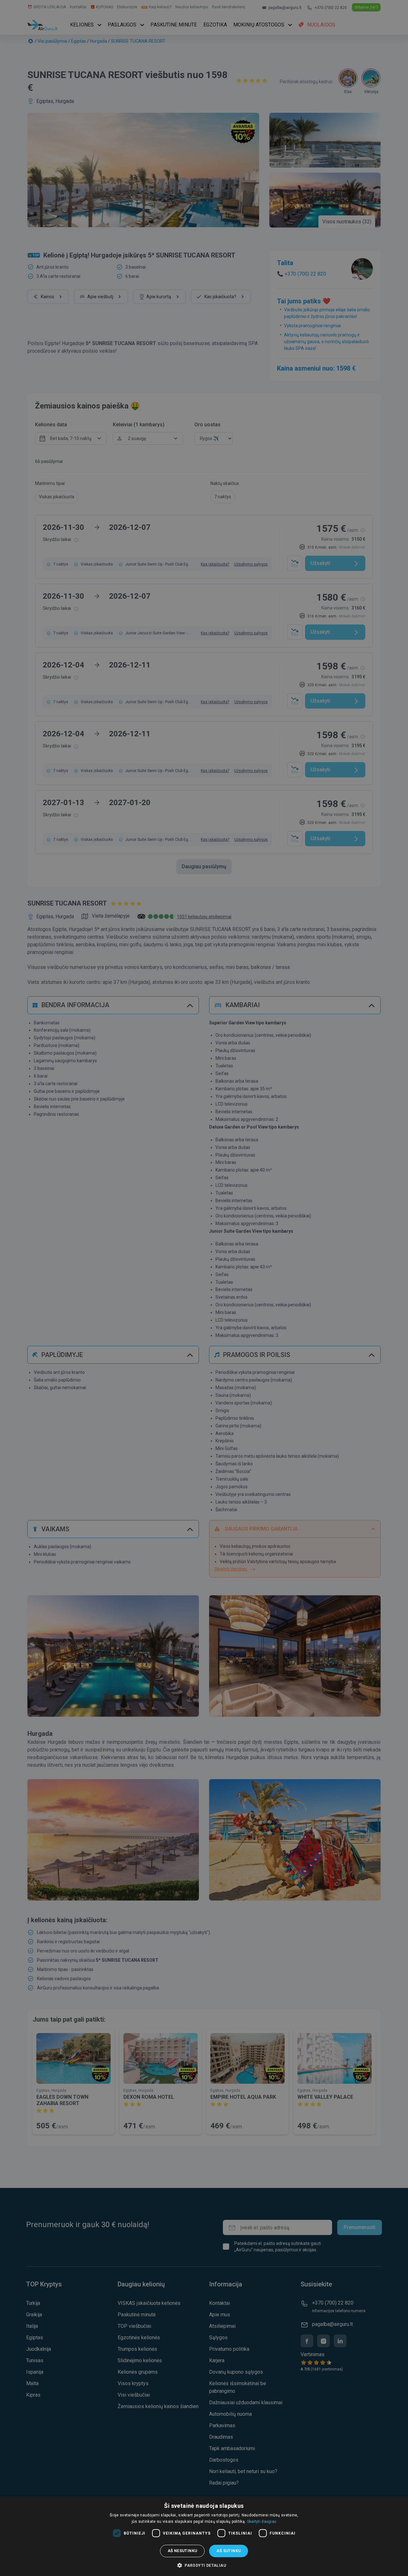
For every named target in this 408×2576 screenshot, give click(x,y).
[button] (204, 2565)
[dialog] (204, 2536)
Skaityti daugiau (262, 2522)
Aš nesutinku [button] (182, 2551)
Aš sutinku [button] (229, 2551)
